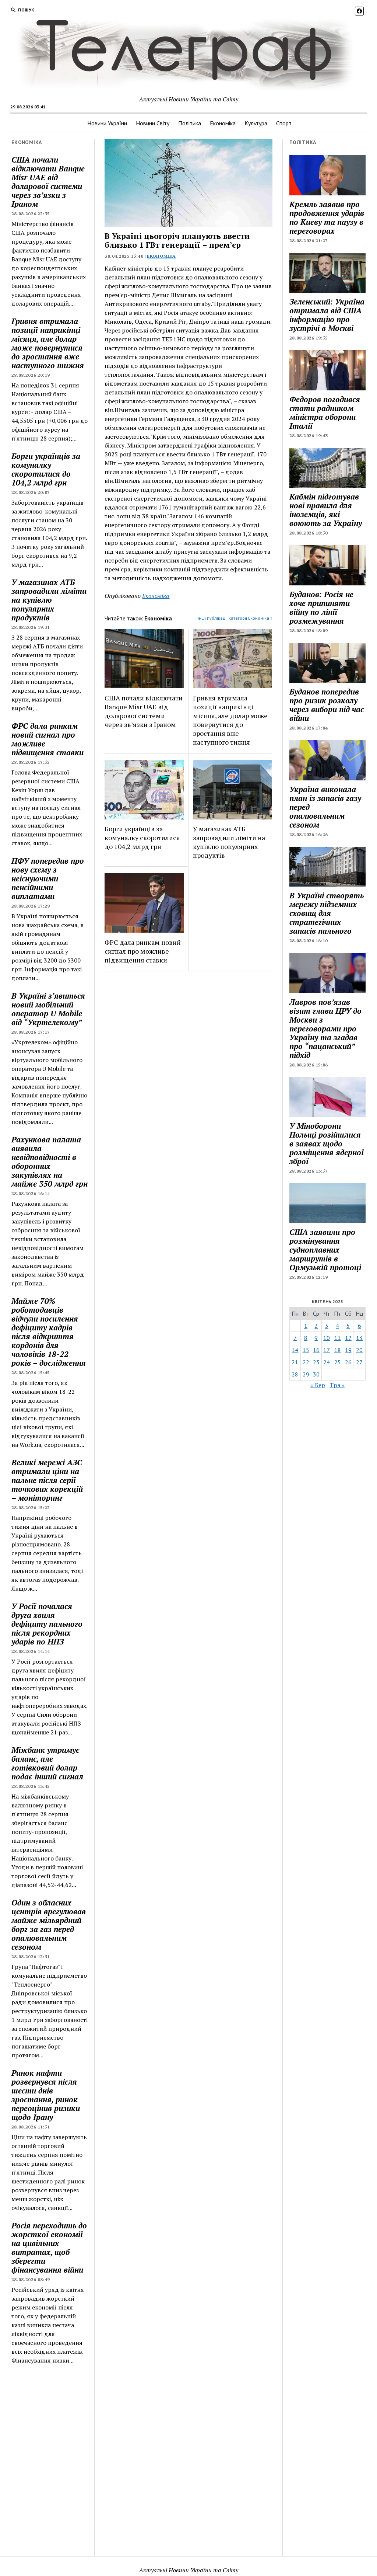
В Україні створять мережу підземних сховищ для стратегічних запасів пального (327, 913)
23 (316, 1362)
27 (359, 1362)
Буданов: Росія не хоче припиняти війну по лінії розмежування (321, 608)
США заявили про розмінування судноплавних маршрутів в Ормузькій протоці (325, 1250)
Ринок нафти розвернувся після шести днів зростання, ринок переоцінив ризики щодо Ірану (46, 2095)
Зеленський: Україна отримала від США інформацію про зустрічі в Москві (327, 315)
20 (359, 1350)
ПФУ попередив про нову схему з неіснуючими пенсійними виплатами (48, 878)
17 (327, 1350)
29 (306, 1374)
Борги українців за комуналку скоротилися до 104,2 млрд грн (46, 469)
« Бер (318, 1385)
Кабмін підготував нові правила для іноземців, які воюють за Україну (326, 510)
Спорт (284, 123)
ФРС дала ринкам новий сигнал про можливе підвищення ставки (47, 739)
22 (306, 1362)
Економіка (223, 123)
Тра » (337, 1385)
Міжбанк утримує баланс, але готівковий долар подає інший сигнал (47, 1763)
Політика (190, 123)
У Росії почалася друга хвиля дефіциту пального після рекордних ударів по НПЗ (47, 1624)
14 (295, 1350)
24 (327, 1362)
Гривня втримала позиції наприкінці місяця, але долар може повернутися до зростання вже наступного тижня (48, 343)
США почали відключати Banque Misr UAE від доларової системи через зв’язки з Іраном (48, 182)
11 (338, 1338)
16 (316, 1350)
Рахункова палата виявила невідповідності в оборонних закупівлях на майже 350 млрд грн (50, 1162)
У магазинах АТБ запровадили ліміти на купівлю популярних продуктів (49, 600)
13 (359, 1338)
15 (306, 1350)
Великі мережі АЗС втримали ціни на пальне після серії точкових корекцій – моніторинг (47, 1480)
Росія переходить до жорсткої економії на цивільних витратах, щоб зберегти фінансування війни (49, 2248)
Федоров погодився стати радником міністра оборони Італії (325, 412)
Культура (256, 123)
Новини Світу (153, 123)
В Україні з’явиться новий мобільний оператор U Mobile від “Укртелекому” (48, 1009)
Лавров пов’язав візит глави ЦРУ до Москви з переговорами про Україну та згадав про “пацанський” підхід (325, 1028)
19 (348, 1350)
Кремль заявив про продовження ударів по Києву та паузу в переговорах (327, 217)
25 (338, 1362)
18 (338, 1350)
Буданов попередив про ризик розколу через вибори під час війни (327, 705)
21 (295, 1362)
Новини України (107, 123)
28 (295, 1374)
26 (348, 1362)
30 (316, 1374)
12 (348, 1338)
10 (327, 1338)
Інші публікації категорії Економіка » (235, 618)
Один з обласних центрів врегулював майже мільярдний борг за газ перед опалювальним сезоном (49, 1925)
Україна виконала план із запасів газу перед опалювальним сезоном (325, 807)
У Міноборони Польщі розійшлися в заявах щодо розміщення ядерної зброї (327, 1143)
